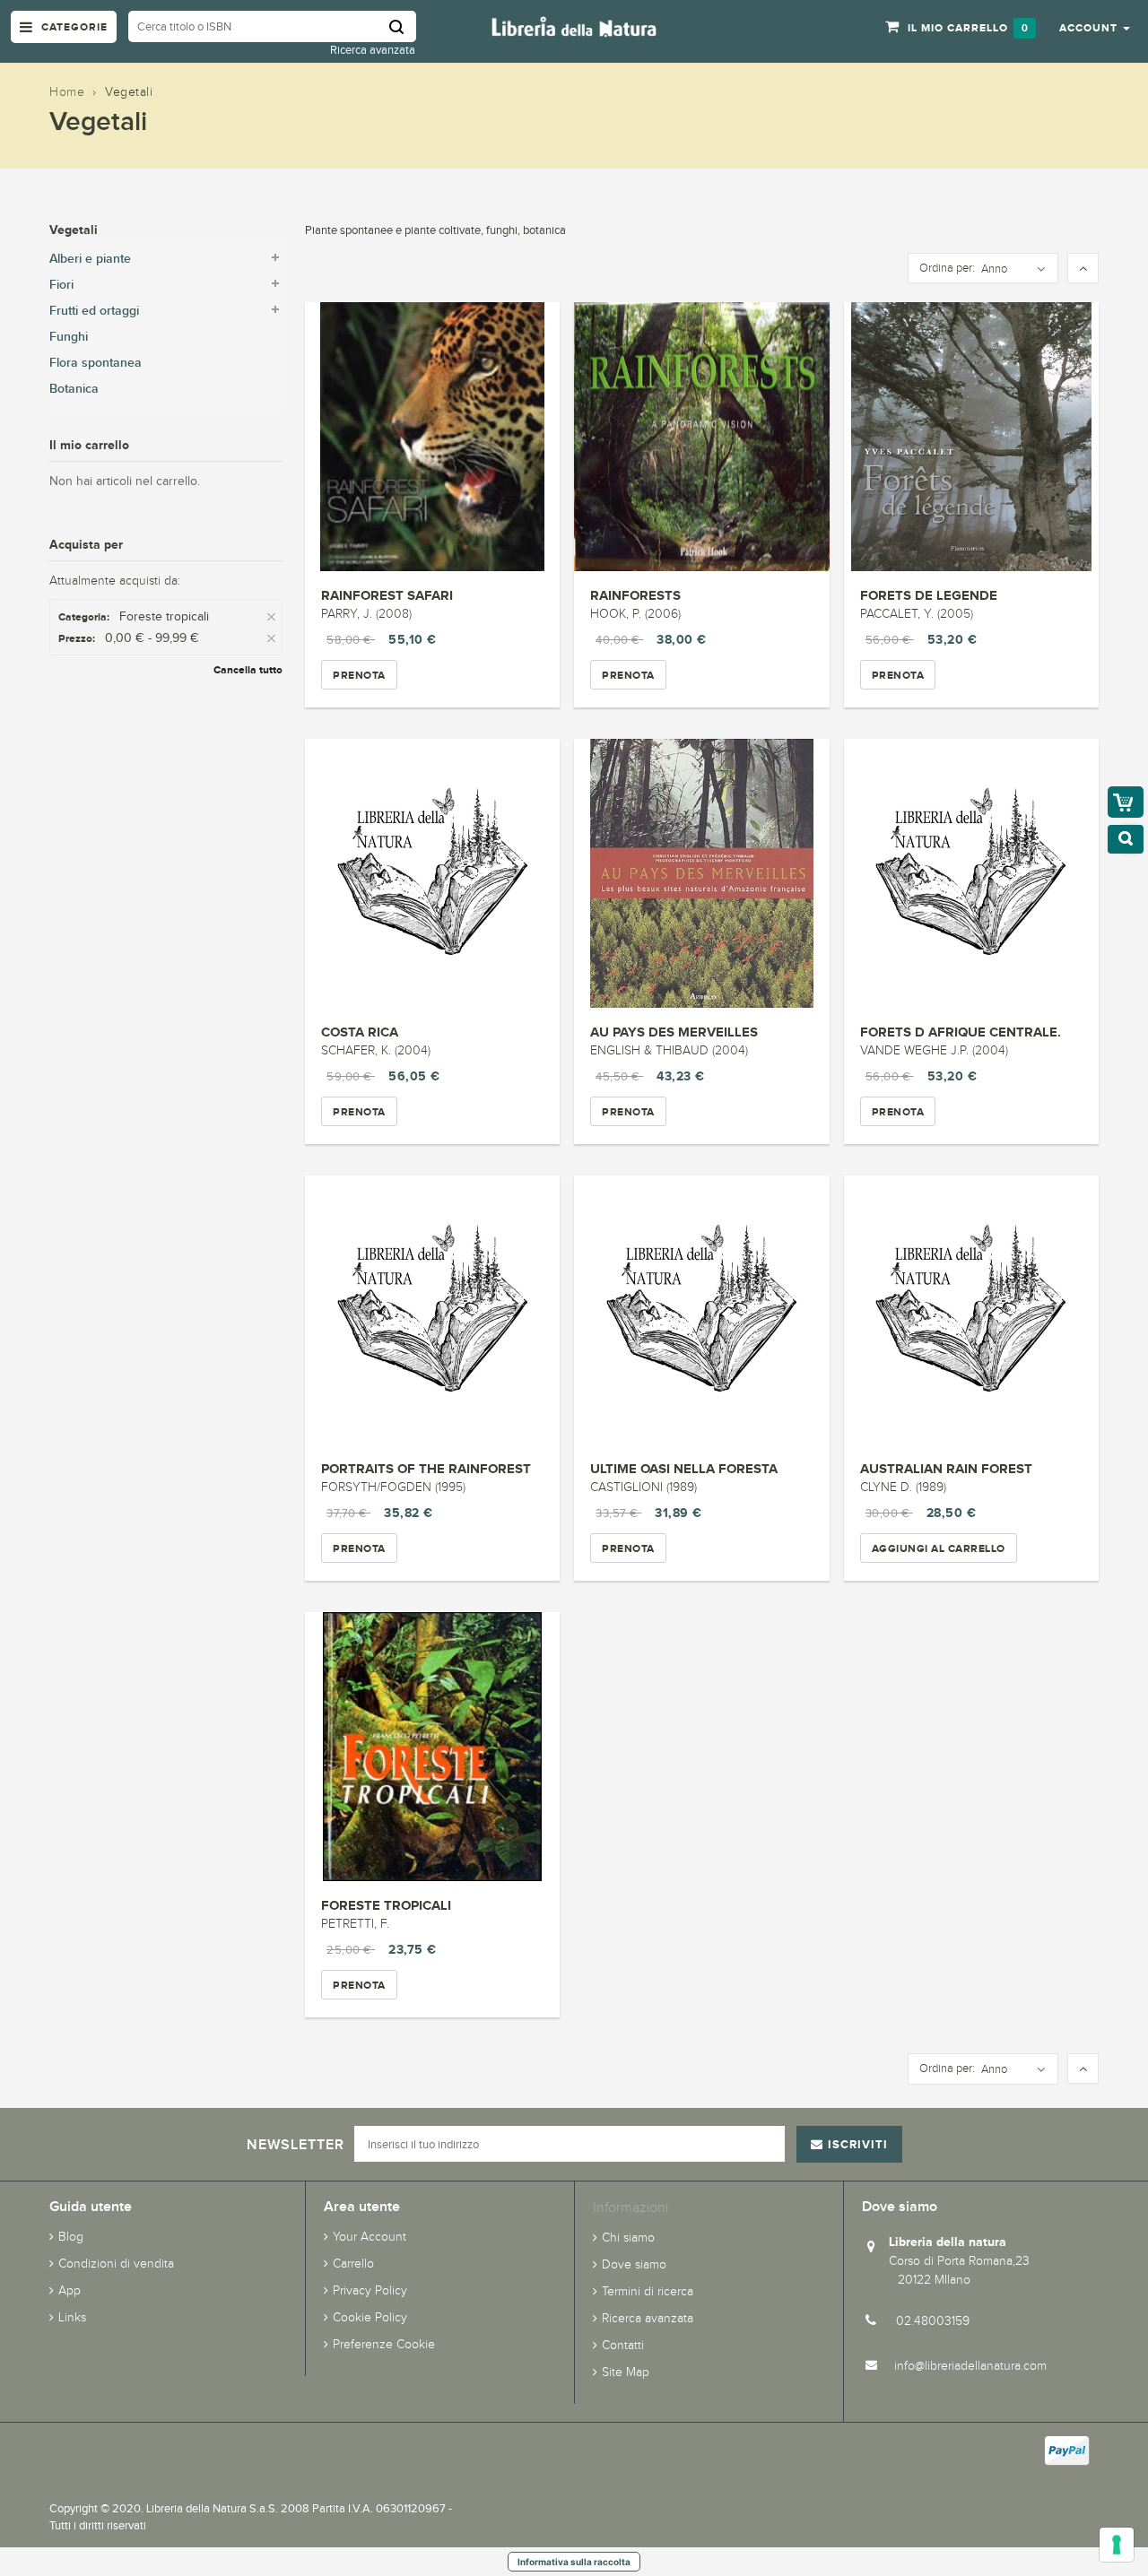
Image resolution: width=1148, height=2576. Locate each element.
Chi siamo (628, 2238)
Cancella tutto (248, 670)
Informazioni (631, 2207)
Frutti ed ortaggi (94, 311)
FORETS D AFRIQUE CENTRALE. (961, 1032)
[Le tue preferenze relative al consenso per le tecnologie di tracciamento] (1117, 2545)
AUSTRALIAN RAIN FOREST (946, 1468)
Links (72, 2317)
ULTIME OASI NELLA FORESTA (684, 1468)
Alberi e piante (90, 259)
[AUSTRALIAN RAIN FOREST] (971, 1310)
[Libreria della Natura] (574, 26)
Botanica (74, 389)
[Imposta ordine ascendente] (1083, 269)
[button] (1095, 27)
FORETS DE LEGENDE (929, 595)
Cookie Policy (370, 2317)
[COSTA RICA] (432, 873)
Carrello (353, 2264)
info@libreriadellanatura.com (970, 2366)
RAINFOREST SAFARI (387, 595)
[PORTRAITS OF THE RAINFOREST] (432, 1310)
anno (994, 269)
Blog (71, 2237)
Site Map (626, 2372)
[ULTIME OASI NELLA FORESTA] (701, 1310)
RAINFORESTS (635, 595)
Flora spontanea (96, 363)
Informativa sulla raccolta (574, 2562)
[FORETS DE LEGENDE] (971, 437)
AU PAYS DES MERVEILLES (674, 1032)
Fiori (61, 285)
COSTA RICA (360, 1032)
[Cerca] (403, 26)
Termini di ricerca (648, 2291)
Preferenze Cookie (384, 2344)
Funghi (69, 337)
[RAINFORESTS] (701, 437)
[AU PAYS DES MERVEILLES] (701, 873)
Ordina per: (947, 268)
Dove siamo (634, 2264)
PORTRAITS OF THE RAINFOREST (426, 1468)
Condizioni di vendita (116, 2264)
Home (67, 92)
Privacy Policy (370, 2290)
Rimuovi (273, 617)
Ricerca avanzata (373, 50)
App (70, 2290)
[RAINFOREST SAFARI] (432, 437)
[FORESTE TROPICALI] (432, 1747)
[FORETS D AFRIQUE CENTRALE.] (971, 873)
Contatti (623, 2345)
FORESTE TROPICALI (386, 1905)
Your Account (370, 2237)
